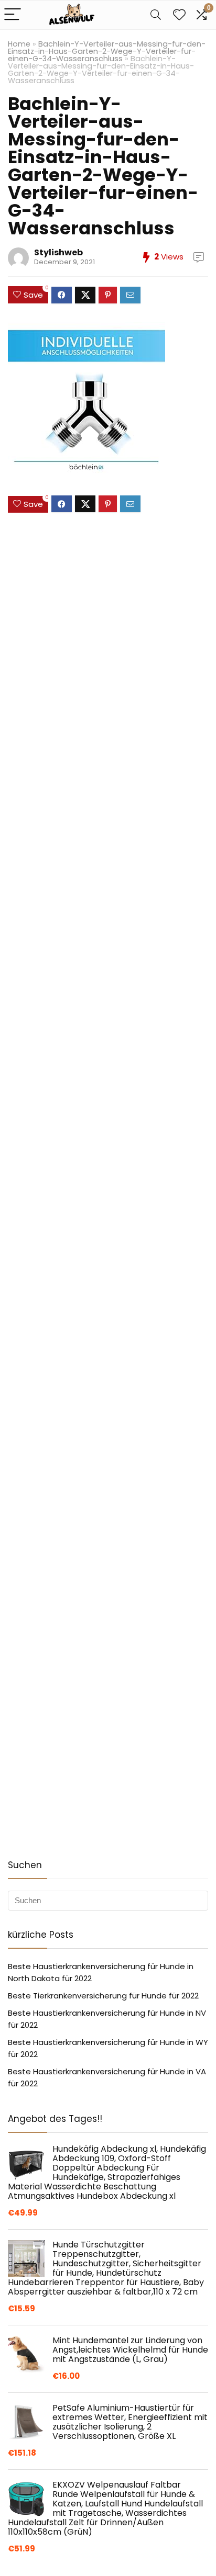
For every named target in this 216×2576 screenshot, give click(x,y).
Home (19, 44)
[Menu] (13, 15)
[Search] (156, 15)
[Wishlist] (179, 15)
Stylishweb (58, 252)
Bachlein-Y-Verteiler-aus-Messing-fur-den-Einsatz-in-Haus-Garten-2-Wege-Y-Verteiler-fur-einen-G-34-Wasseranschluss (107, 51)
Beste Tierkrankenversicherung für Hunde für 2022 (103, 1996)
